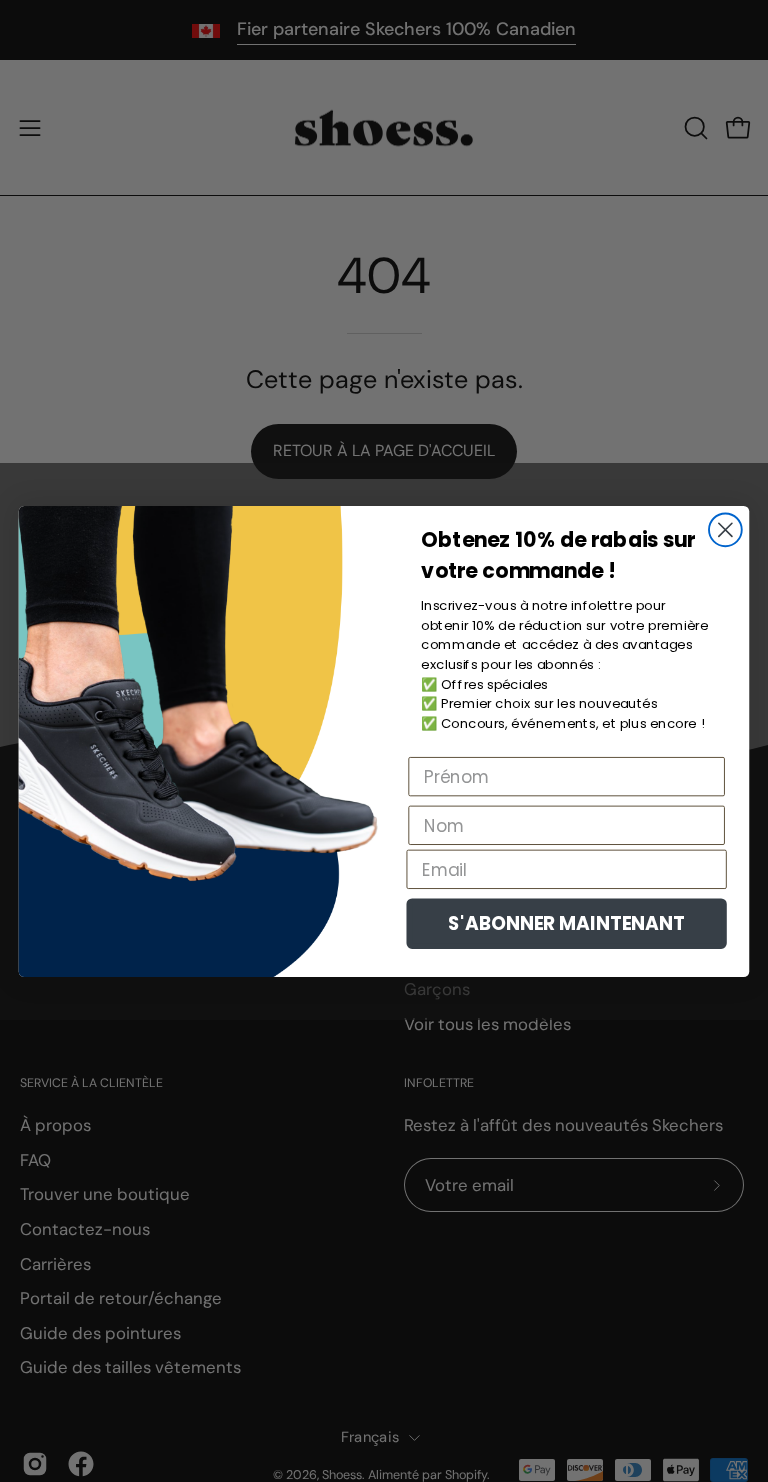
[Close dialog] (725, 529)
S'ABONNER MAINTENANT (567, 923)
